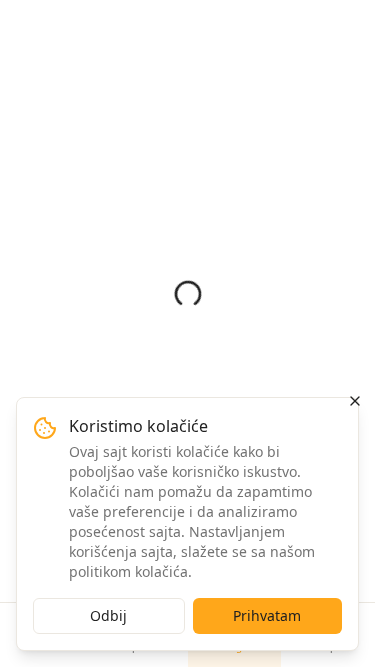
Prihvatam (267, 615)
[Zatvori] (355, 401)
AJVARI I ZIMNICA (165, 104)
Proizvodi (86, 104)
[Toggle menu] (345, 26)
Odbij (108, 615)
